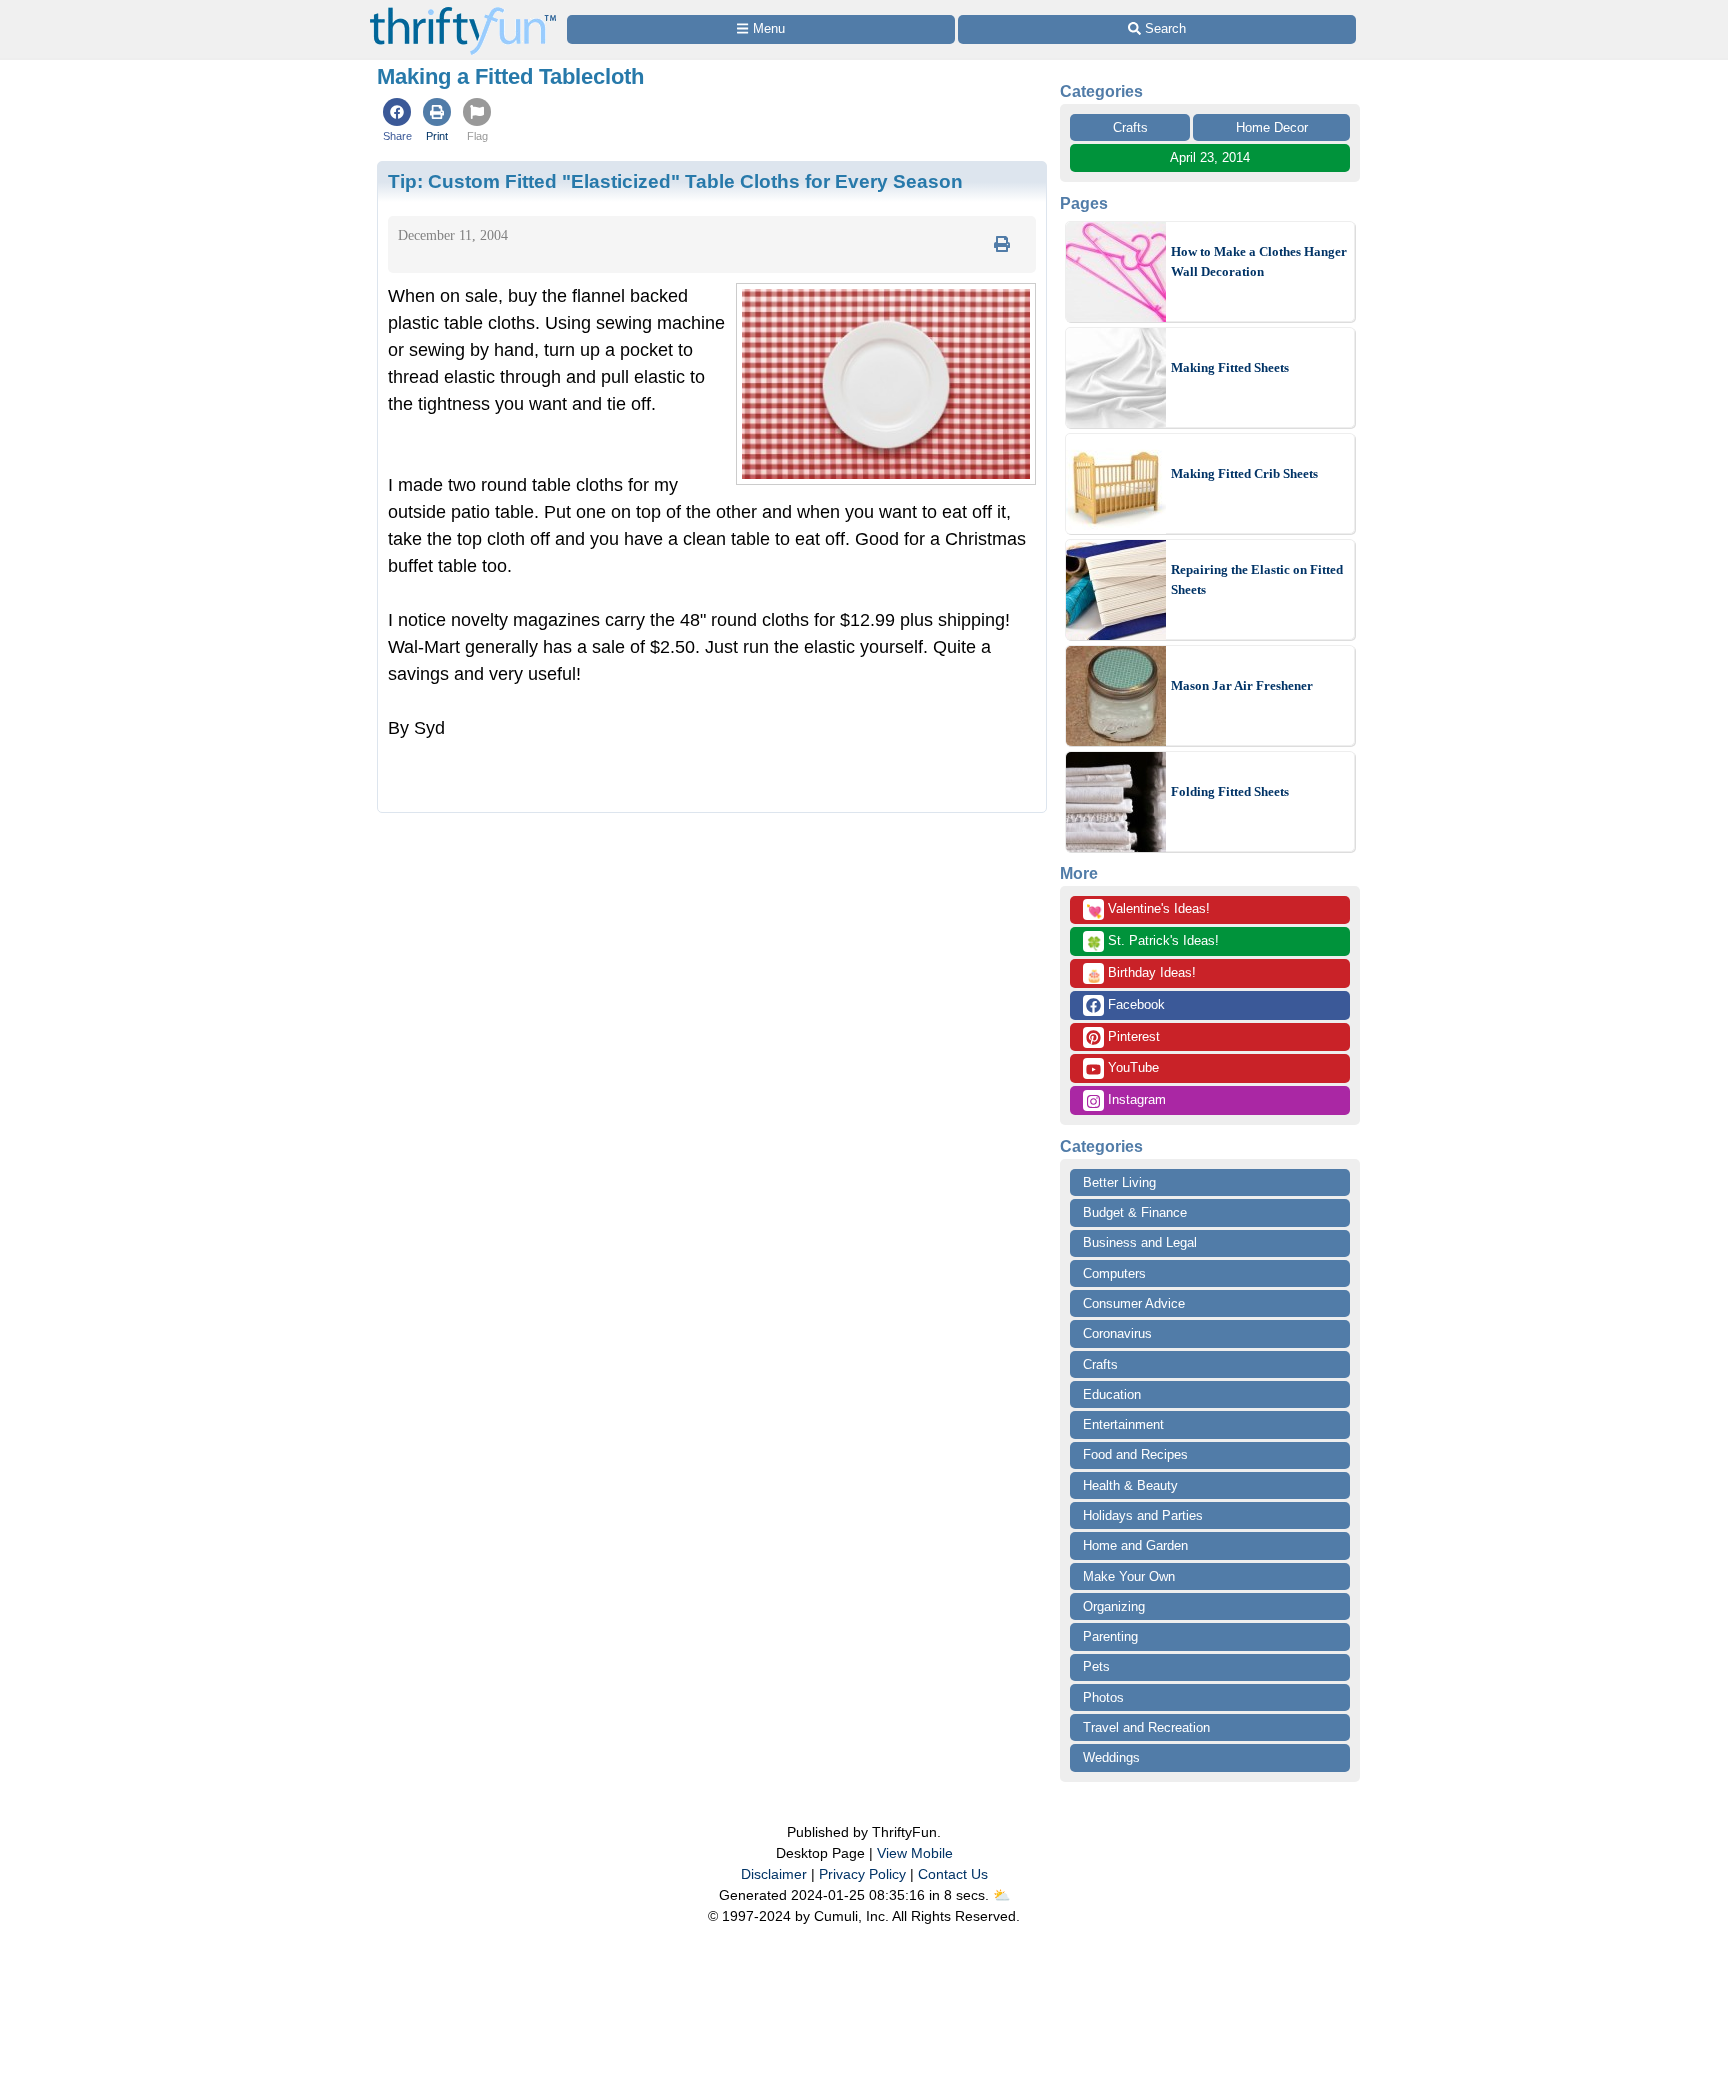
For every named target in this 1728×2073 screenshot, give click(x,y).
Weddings (1111, 1757)
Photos (1103, 1697)
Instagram (1135, 1099)
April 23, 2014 (1210, 157)
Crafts (1130, 127)
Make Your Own (1129, 1576)
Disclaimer (774, 1874)
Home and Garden (1135, 1545)
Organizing (1114, 1606)
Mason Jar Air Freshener (1242, 685)
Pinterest (1132, 1036)
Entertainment (1123, 1424)
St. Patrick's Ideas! (1152, 942)
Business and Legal (1140, 1242)
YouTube (1131, 1067)
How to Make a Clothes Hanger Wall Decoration (1259, 261)
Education (1112, 1394)
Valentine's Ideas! (1148, 910)
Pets (1096, 1666)
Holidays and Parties (1143, 1515)
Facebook (1134, 1004)
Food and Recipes (1135, 1454)
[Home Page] (463, 11)
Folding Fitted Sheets (1230, 791)
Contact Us (953, 1874)
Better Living (1119, 1182)
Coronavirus (1117, 1333)
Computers (1114, 1273)
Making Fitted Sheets (1230, 367)
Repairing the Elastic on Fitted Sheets (1257, 579)
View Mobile (915, 1853)
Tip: (675, 181)
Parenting (1110, 1636)
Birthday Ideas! (1141, 974)
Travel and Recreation (1146, 1727)
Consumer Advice (1134, 1303)
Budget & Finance (1135, 1212)
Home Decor (1272, 127)
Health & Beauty (1130, 1485)
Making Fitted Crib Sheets (1244, 473)
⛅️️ (1001, 1895)
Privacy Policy (862, 1874)
